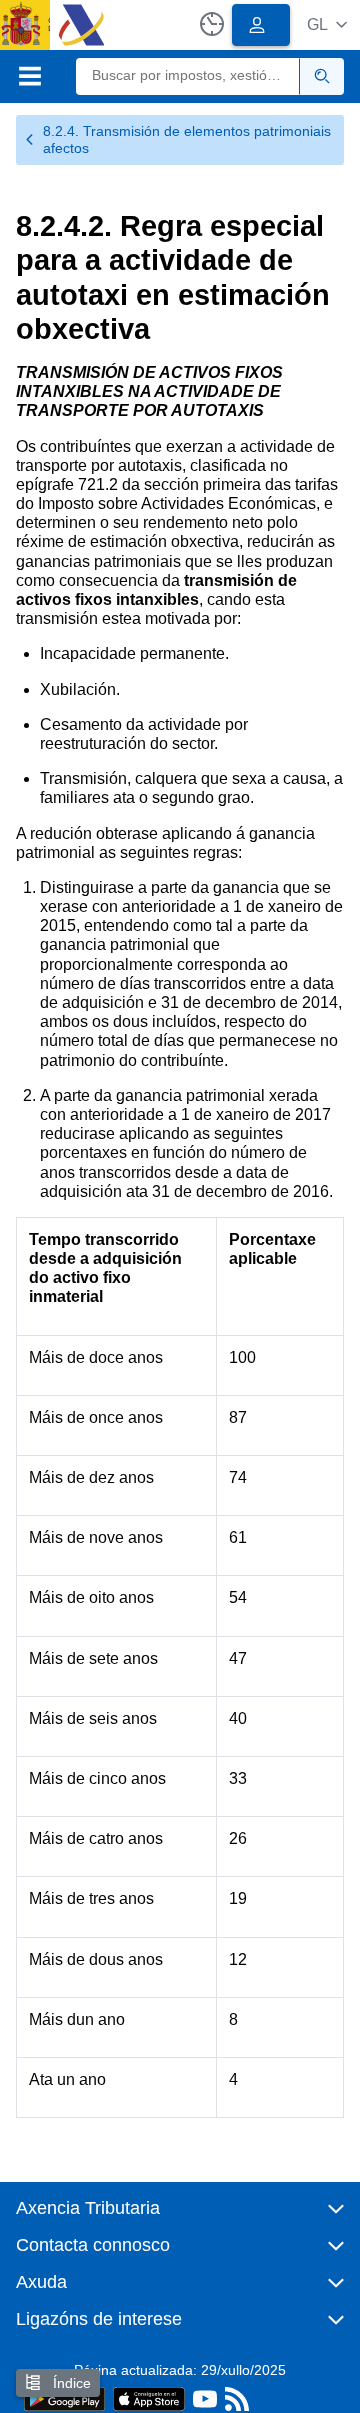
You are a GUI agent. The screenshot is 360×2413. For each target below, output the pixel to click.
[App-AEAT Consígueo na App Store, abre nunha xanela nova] (149, 2397)
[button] (327, 24)
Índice (70, 2383)
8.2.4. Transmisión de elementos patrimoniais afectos (187, 139)
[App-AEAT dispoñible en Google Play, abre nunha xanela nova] (64, 2397)
